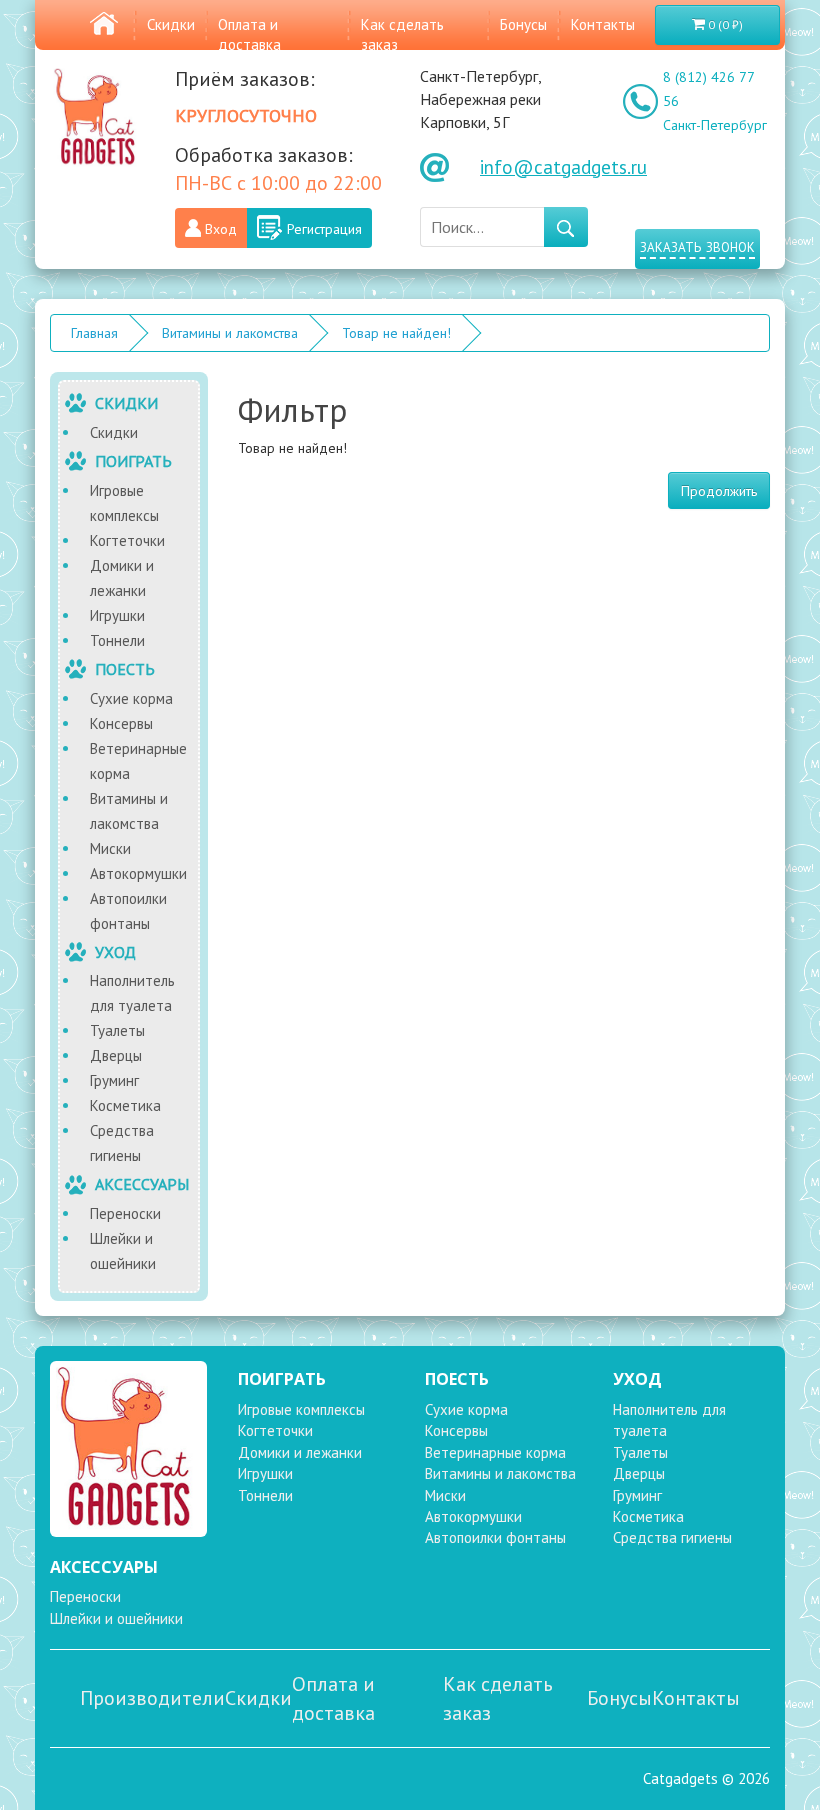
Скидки (171, 24)
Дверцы (116, 1055)
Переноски (125, 1213)
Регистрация (324, 229)
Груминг (114, 1080)
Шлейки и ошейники (123, 1251)
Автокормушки (138, 873)
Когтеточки (127, 540)
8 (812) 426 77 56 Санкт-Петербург (715, 101)
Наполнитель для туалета (132, 993)
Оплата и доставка (249, 34)
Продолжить (719, 491)
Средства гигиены (122, 1143)
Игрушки (117, 615)
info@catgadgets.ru (563, 167)
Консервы (121, 723)
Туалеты (117, 1030)
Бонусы (523, 24)
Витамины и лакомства (230, 333)
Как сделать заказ (498, 1698)
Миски (110, 848)
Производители (152, 1698)
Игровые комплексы (124, 503)
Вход (221, 229)
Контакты (603, 24)
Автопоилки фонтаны (128, 911)
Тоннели (117, 640)
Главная (94, 333)
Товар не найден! (396, 333)
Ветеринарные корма (138, 761)
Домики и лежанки (122, 578)
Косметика (125, 1105)
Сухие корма (131, 698)
